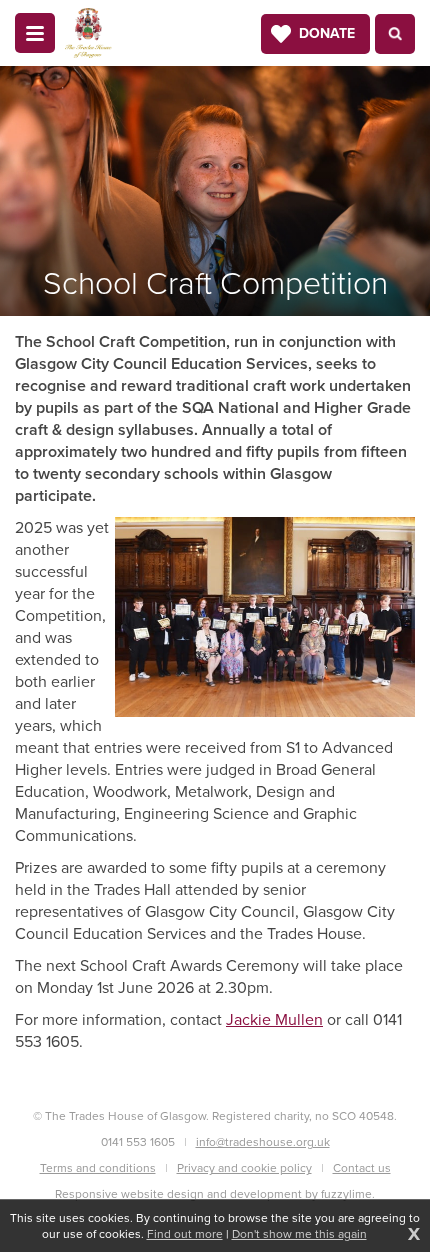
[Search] (395, 34)
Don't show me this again (299, 1234)
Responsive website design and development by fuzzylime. (215, 1194)
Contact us (362, 1168)
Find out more (185, 1234)
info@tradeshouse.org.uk (263, 1142)
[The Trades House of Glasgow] (88, 33)
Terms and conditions (98, 1168)
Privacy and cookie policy (244, 1168)
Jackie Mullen (274, 1019)
